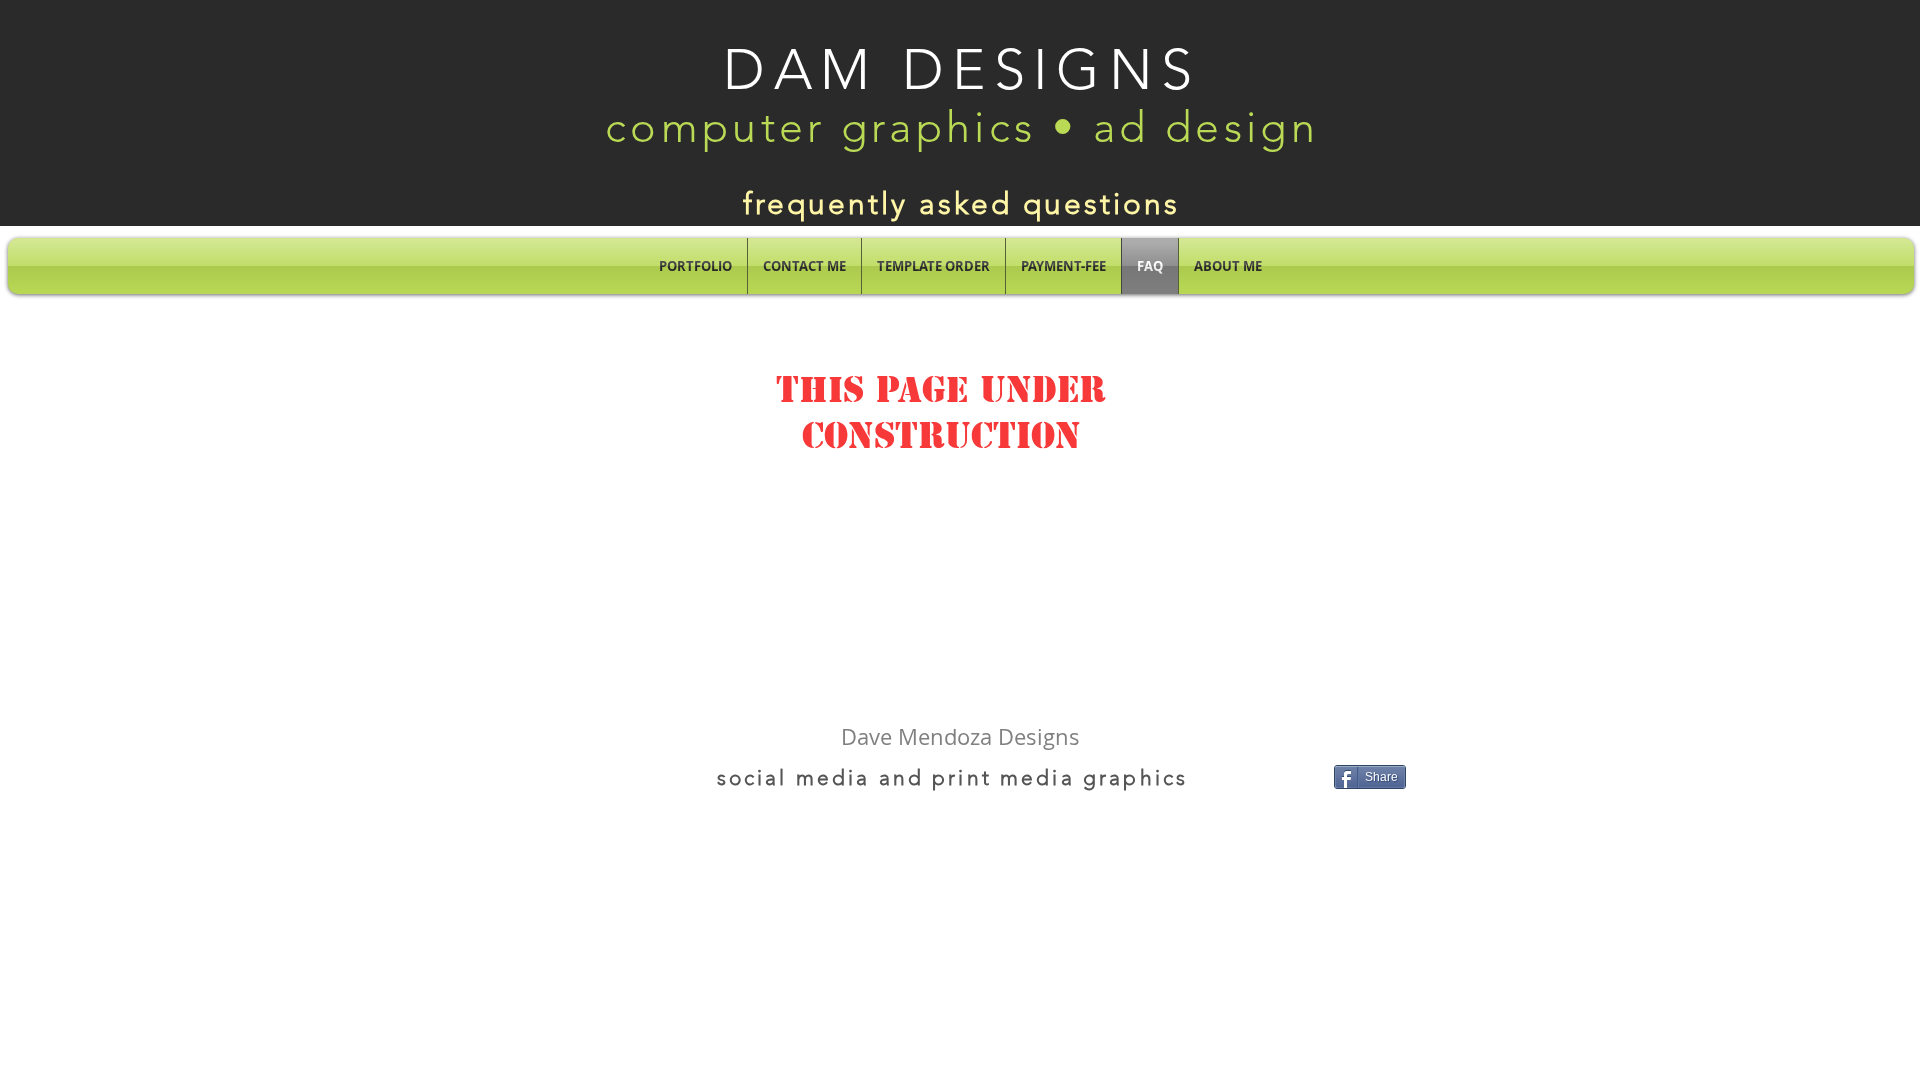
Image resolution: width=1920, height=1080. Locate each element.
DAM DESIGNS (961, 69)
